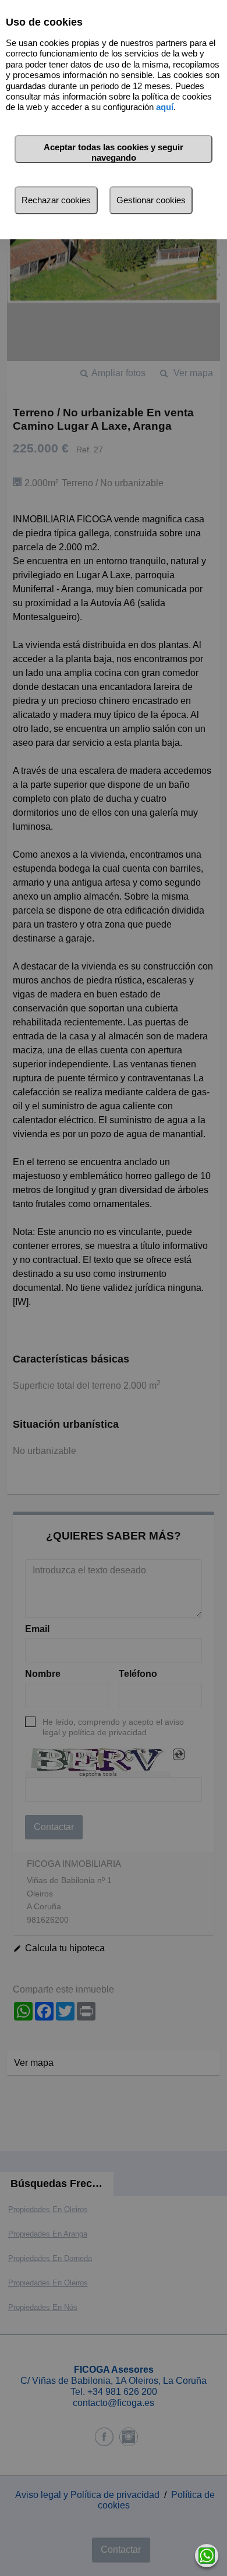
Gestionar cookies (151, 200)
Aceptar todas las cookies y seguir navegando (114, 152)
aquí (165, 107)
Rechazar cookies (56, 200)
